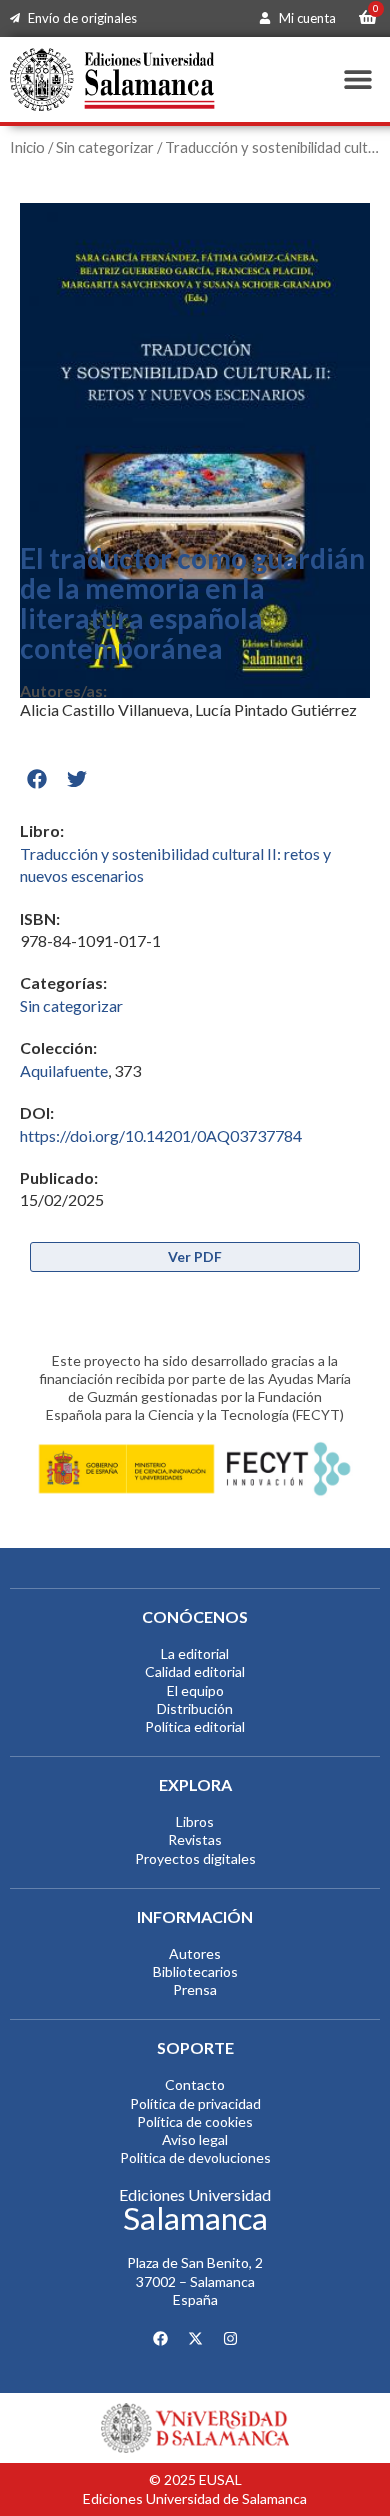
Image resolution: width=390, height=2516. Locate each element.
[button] (357, 79)
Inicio (27, 147)
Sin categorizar (105, 147)
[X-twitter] (195, 2338)
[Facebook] (160, 2338)
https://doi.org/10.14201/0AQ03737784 (161, 1135)
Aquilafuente (64, 1070)
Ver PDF (195, 1256)
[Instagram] (230, 2338)
